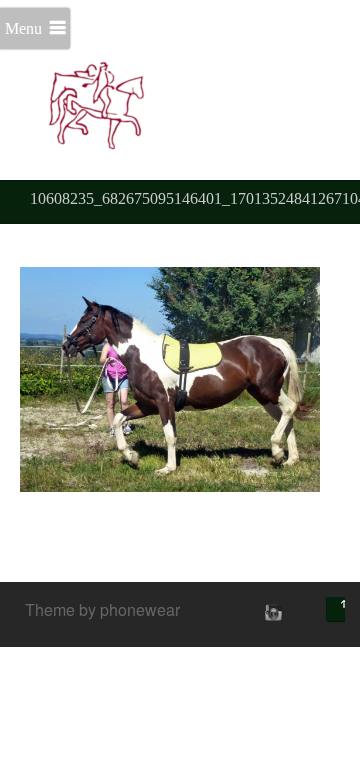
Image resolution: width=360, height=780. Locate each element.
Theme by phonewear (102, 609)
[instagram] (271, 612)
